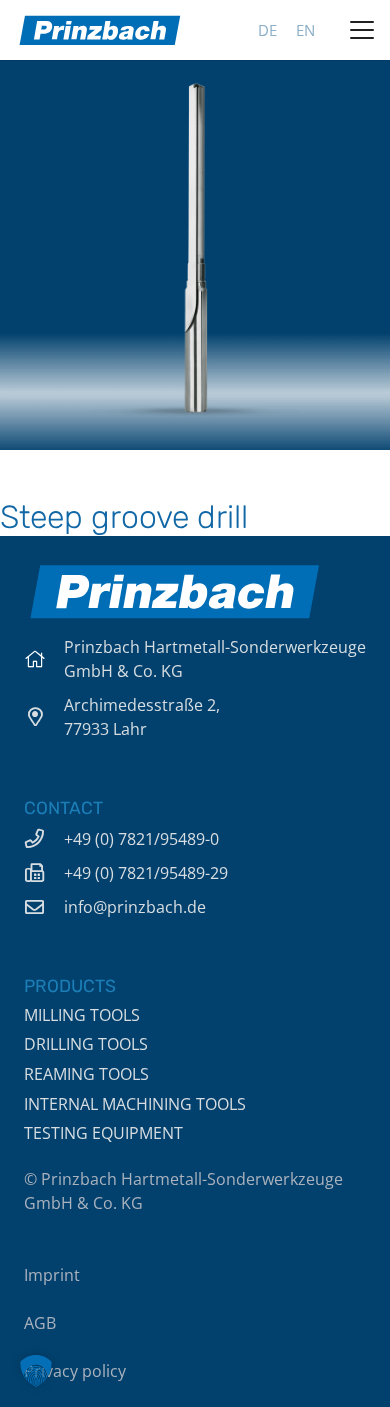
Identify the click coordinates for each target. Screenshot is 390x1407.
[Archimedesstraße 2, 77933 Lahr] (44, 716)
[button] (362, 30)
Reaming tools (86, 1074)
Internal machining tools (135, 1104)
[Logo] (99, 30)
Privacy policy (75, 1371)
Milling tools (82, 1015)
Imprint (52, 1275)
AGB (40, 1323)
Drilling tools (86, 1044)
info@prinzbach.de (135, 907)
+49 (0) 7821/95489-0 (141, 839)
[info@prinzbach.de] (44, 906)
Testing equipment (103, 1133)
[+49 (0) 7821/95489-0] (44, 838)
